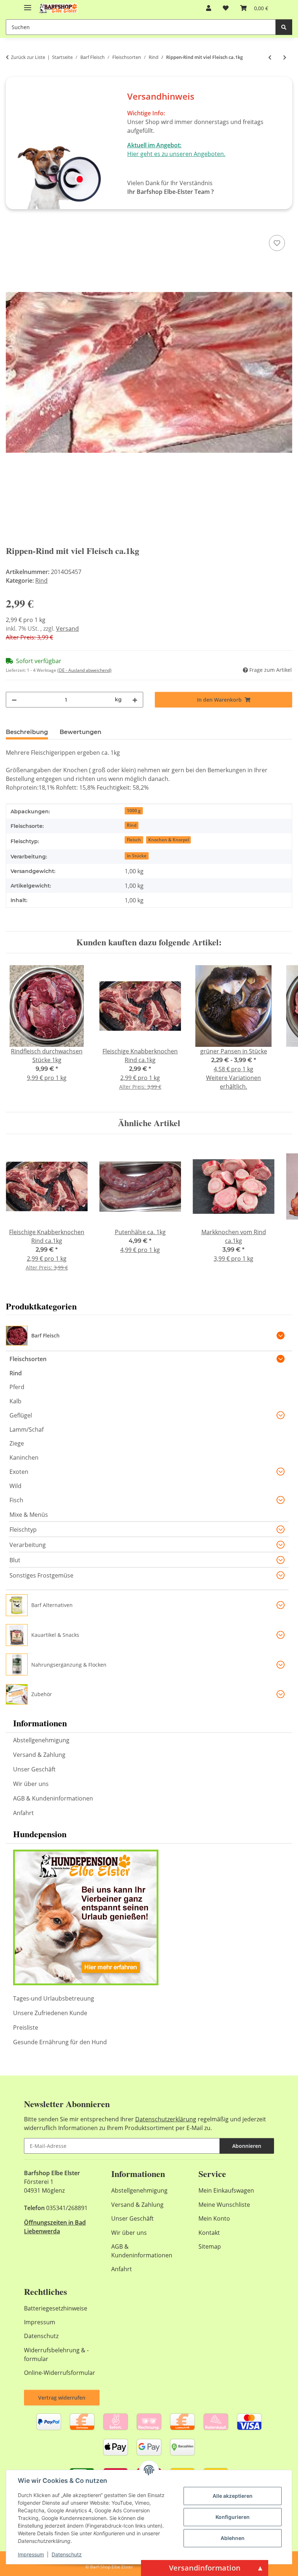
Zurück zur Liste (28, 57)
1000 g (134, 811)
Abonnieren (247, 2146)
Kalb (15, 1401)
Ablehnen (233, 2538)
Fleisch (134, 840)
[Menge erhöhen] (135, 700)
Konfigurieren (233, 2517)
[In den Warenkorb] (12, 225)
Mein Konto (214, 2218)
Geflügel (21, 1415)
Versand (67, 629)
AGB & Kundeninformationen (53, 1798)
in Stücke (137, 856)
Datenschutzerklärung (166, 2119)
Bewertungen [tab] (80, 732)
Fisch (16, 1500)
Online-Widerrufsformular (60, 2373)
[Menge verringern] (14, 700)
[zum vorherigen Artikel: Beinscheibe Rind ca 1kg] (270, 57)
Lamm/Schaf (27, 1429)
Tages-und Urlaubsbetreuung (54, 1998)
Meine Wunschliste (224, 2205)
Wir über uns (31, 1784)
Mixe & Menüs (29, 1515)
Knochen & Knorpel (169, 840)
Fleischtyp (23, 1530)
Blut (15, 1560)
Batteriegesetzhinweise (56, 2308)
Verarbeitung (28, 1545)
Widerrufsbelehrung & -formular (56, 2354)
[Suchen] (284, 27)
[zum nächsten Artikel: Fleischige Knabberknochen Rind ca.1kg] (285, 57)
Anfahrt (23, 1813)
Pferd (17, 1387)
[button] (209, 8)
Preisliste (26, 2027)
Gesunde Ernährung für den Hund (60, 2042)
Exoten (19, 1472)
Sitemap (210, 2246)
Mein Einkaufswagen (226, 2190)
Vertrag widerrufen (62, 2398)
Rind (41, 581)
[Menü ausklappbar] (28, 5)
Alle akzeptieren (233, 2496)
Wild (15, 1486)
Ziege (17, 1443)
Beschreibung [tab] (27, 732)
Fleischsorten (28, 1359)
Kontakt (209, 2233)
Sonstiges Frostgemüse (41, 1575)
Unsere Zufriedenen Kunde (50, 2013)
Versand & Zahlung (39, 1755)
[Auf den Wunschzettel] (277, 243)
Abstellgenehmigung (41, 1740)
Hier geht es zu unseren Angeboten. (176, 154)
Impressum (31, 2554)
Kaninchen (24, 1458)
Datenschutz (67, 2554)
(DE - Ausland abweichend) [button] (84, 670)
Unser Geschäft (34, 1769)
